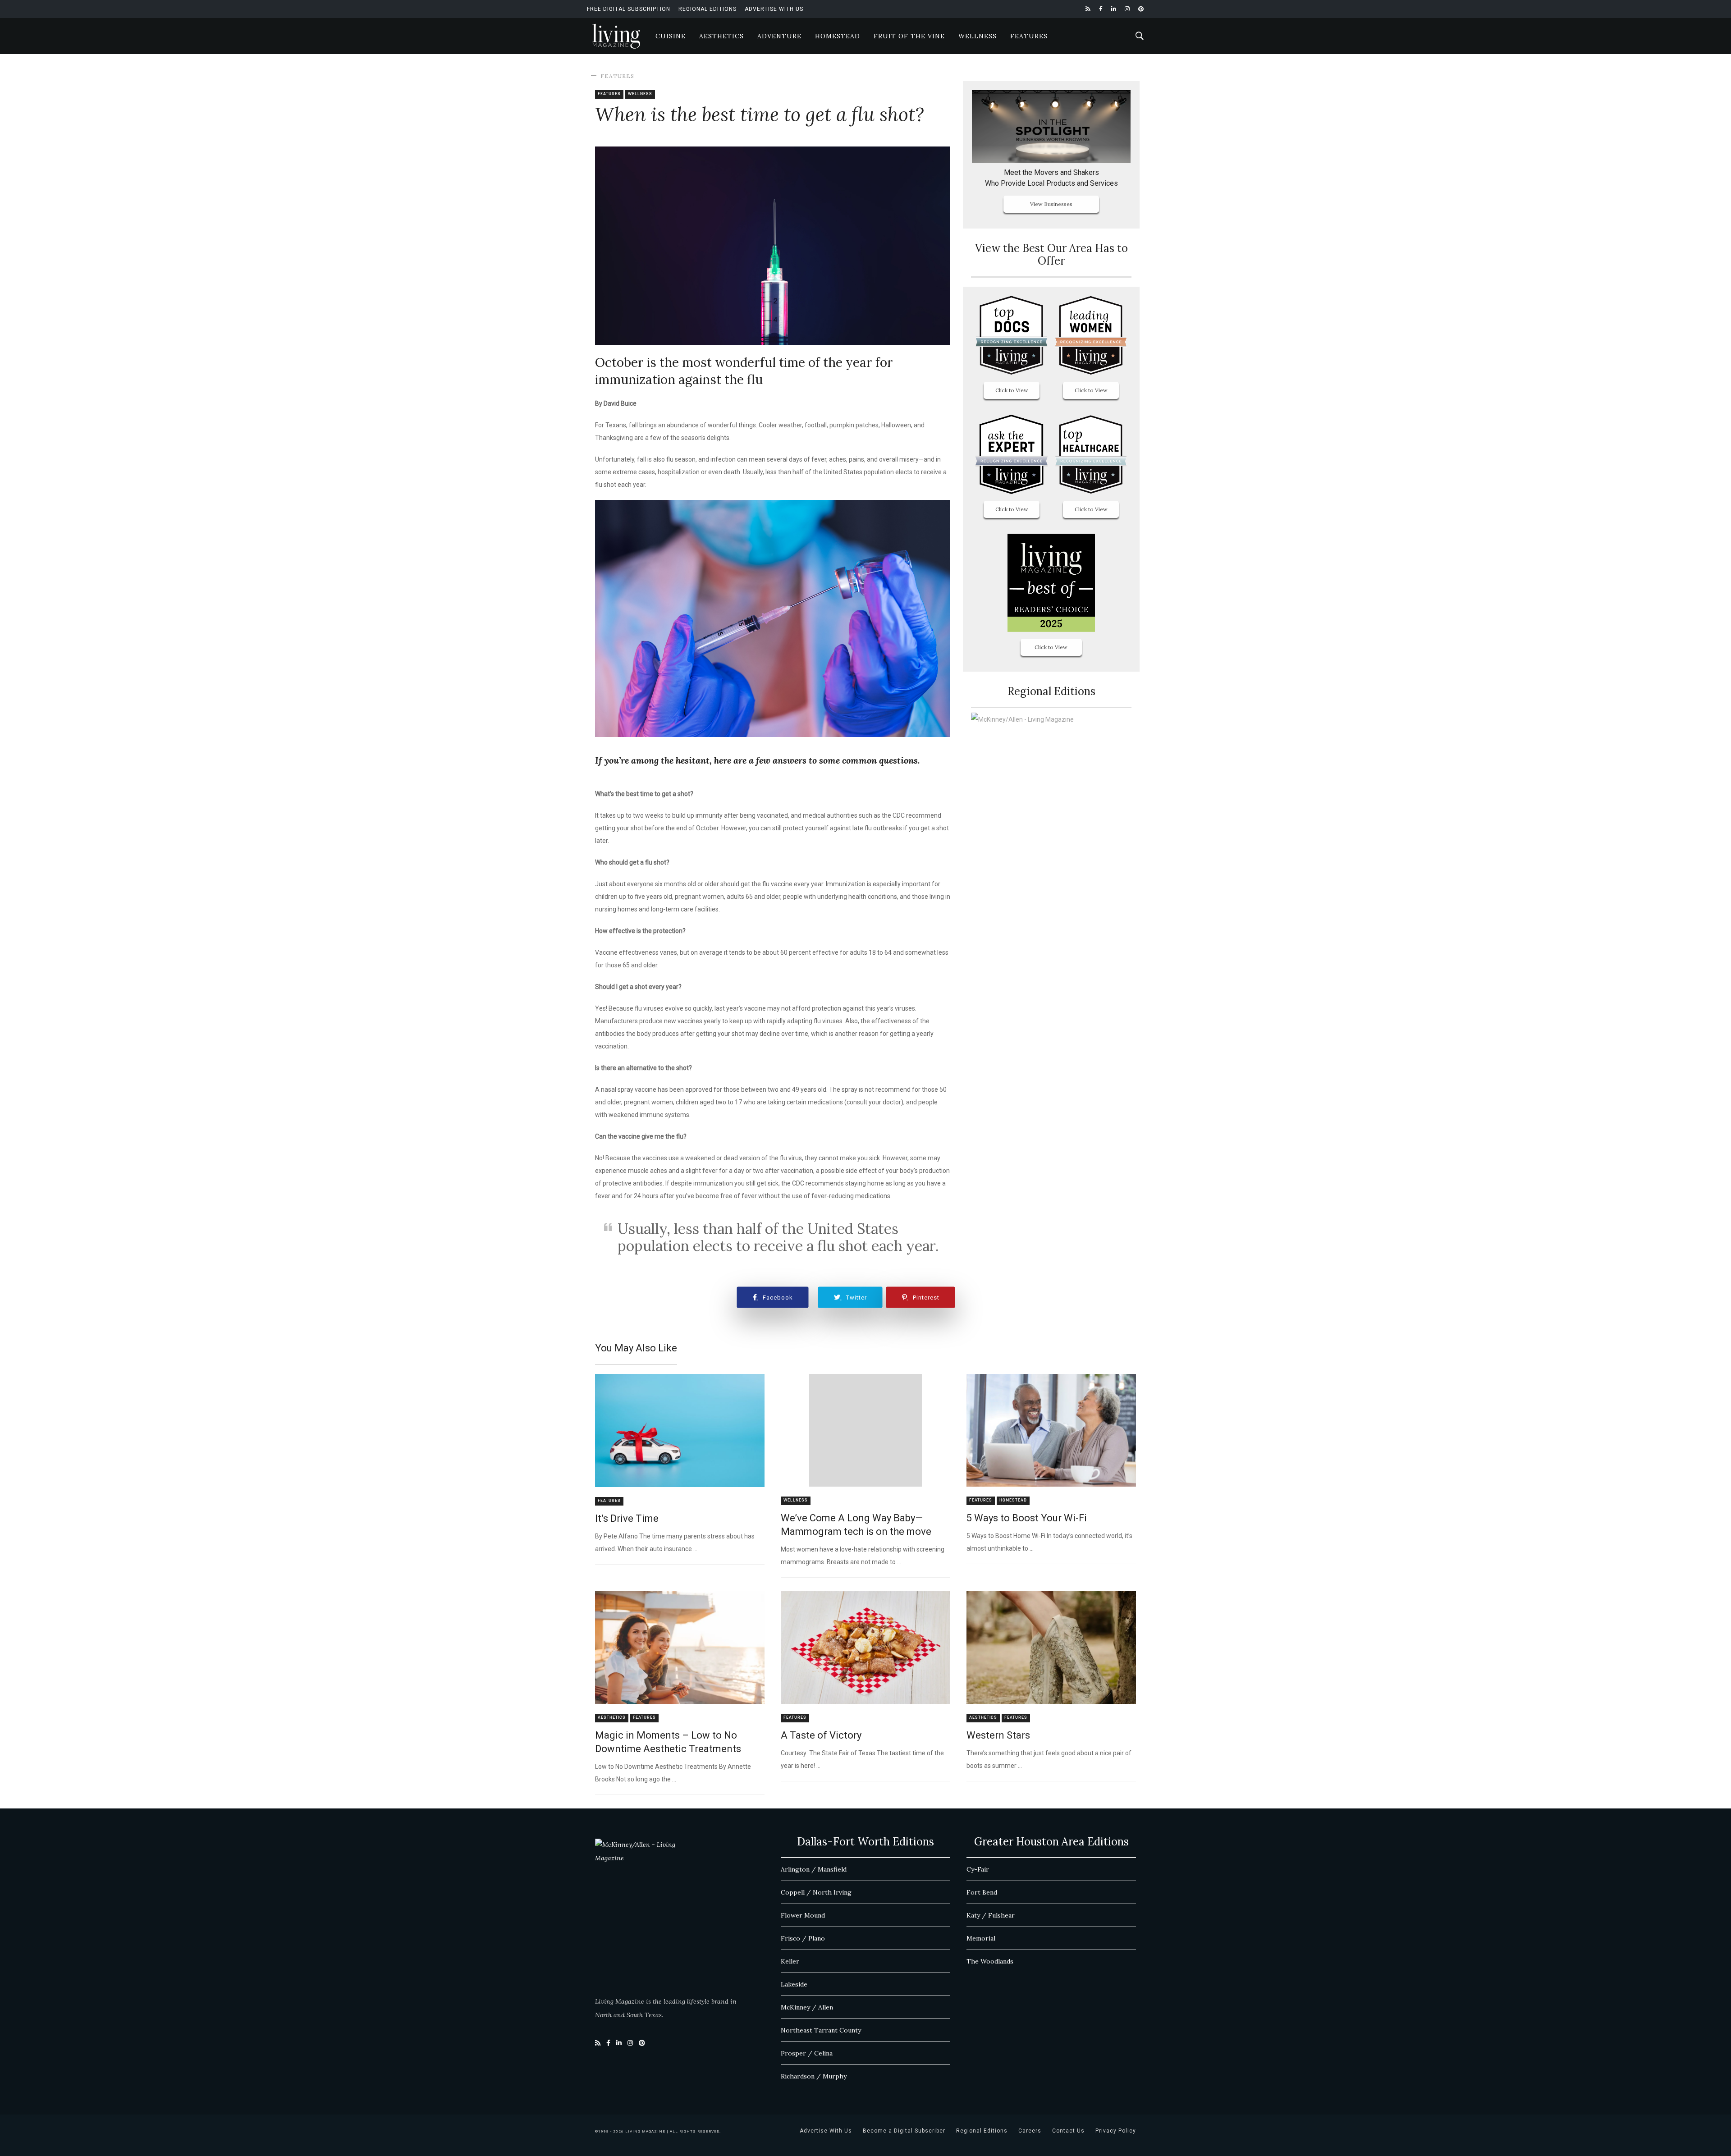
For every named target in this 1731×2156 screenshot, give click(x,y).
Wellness (978, 36)
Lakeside (794, 1984)
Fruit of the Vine (909, 36)
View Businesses (1051, 204)
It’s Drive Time (627, 1518)
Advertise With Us (774, 9)
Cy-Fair (978, 1869)
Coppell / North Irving (816, 1892)
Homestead (838, 36)
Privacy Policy (1116, 2131)
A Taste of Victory (821, 1735)
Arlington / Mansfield (814, 1869)
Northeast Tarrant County (821, 2030)
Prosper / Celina (807, 2053)
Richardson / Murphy (814, 2076)
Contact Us (1068, 2131)
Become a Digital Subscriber (904, 2131)
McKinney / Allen (807, 2007)
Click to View (1012, 390)
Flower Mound (803, 1915)
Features (1029, 36)
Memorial (981, 1938)
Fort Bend (982, 1892)
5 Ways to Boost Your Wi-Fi (1027, 1518)
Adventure (779, 36)
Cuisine (671, 36)
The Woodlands (990, 1961)
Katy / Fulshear (991, 1915)
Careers (1030, 2131)
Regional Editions (708, 9)
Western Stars (998, 1735)
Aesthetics (721, 36)
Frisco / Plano (803, 1938)
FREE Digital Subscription (629, 9)
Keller (790, 1961)
